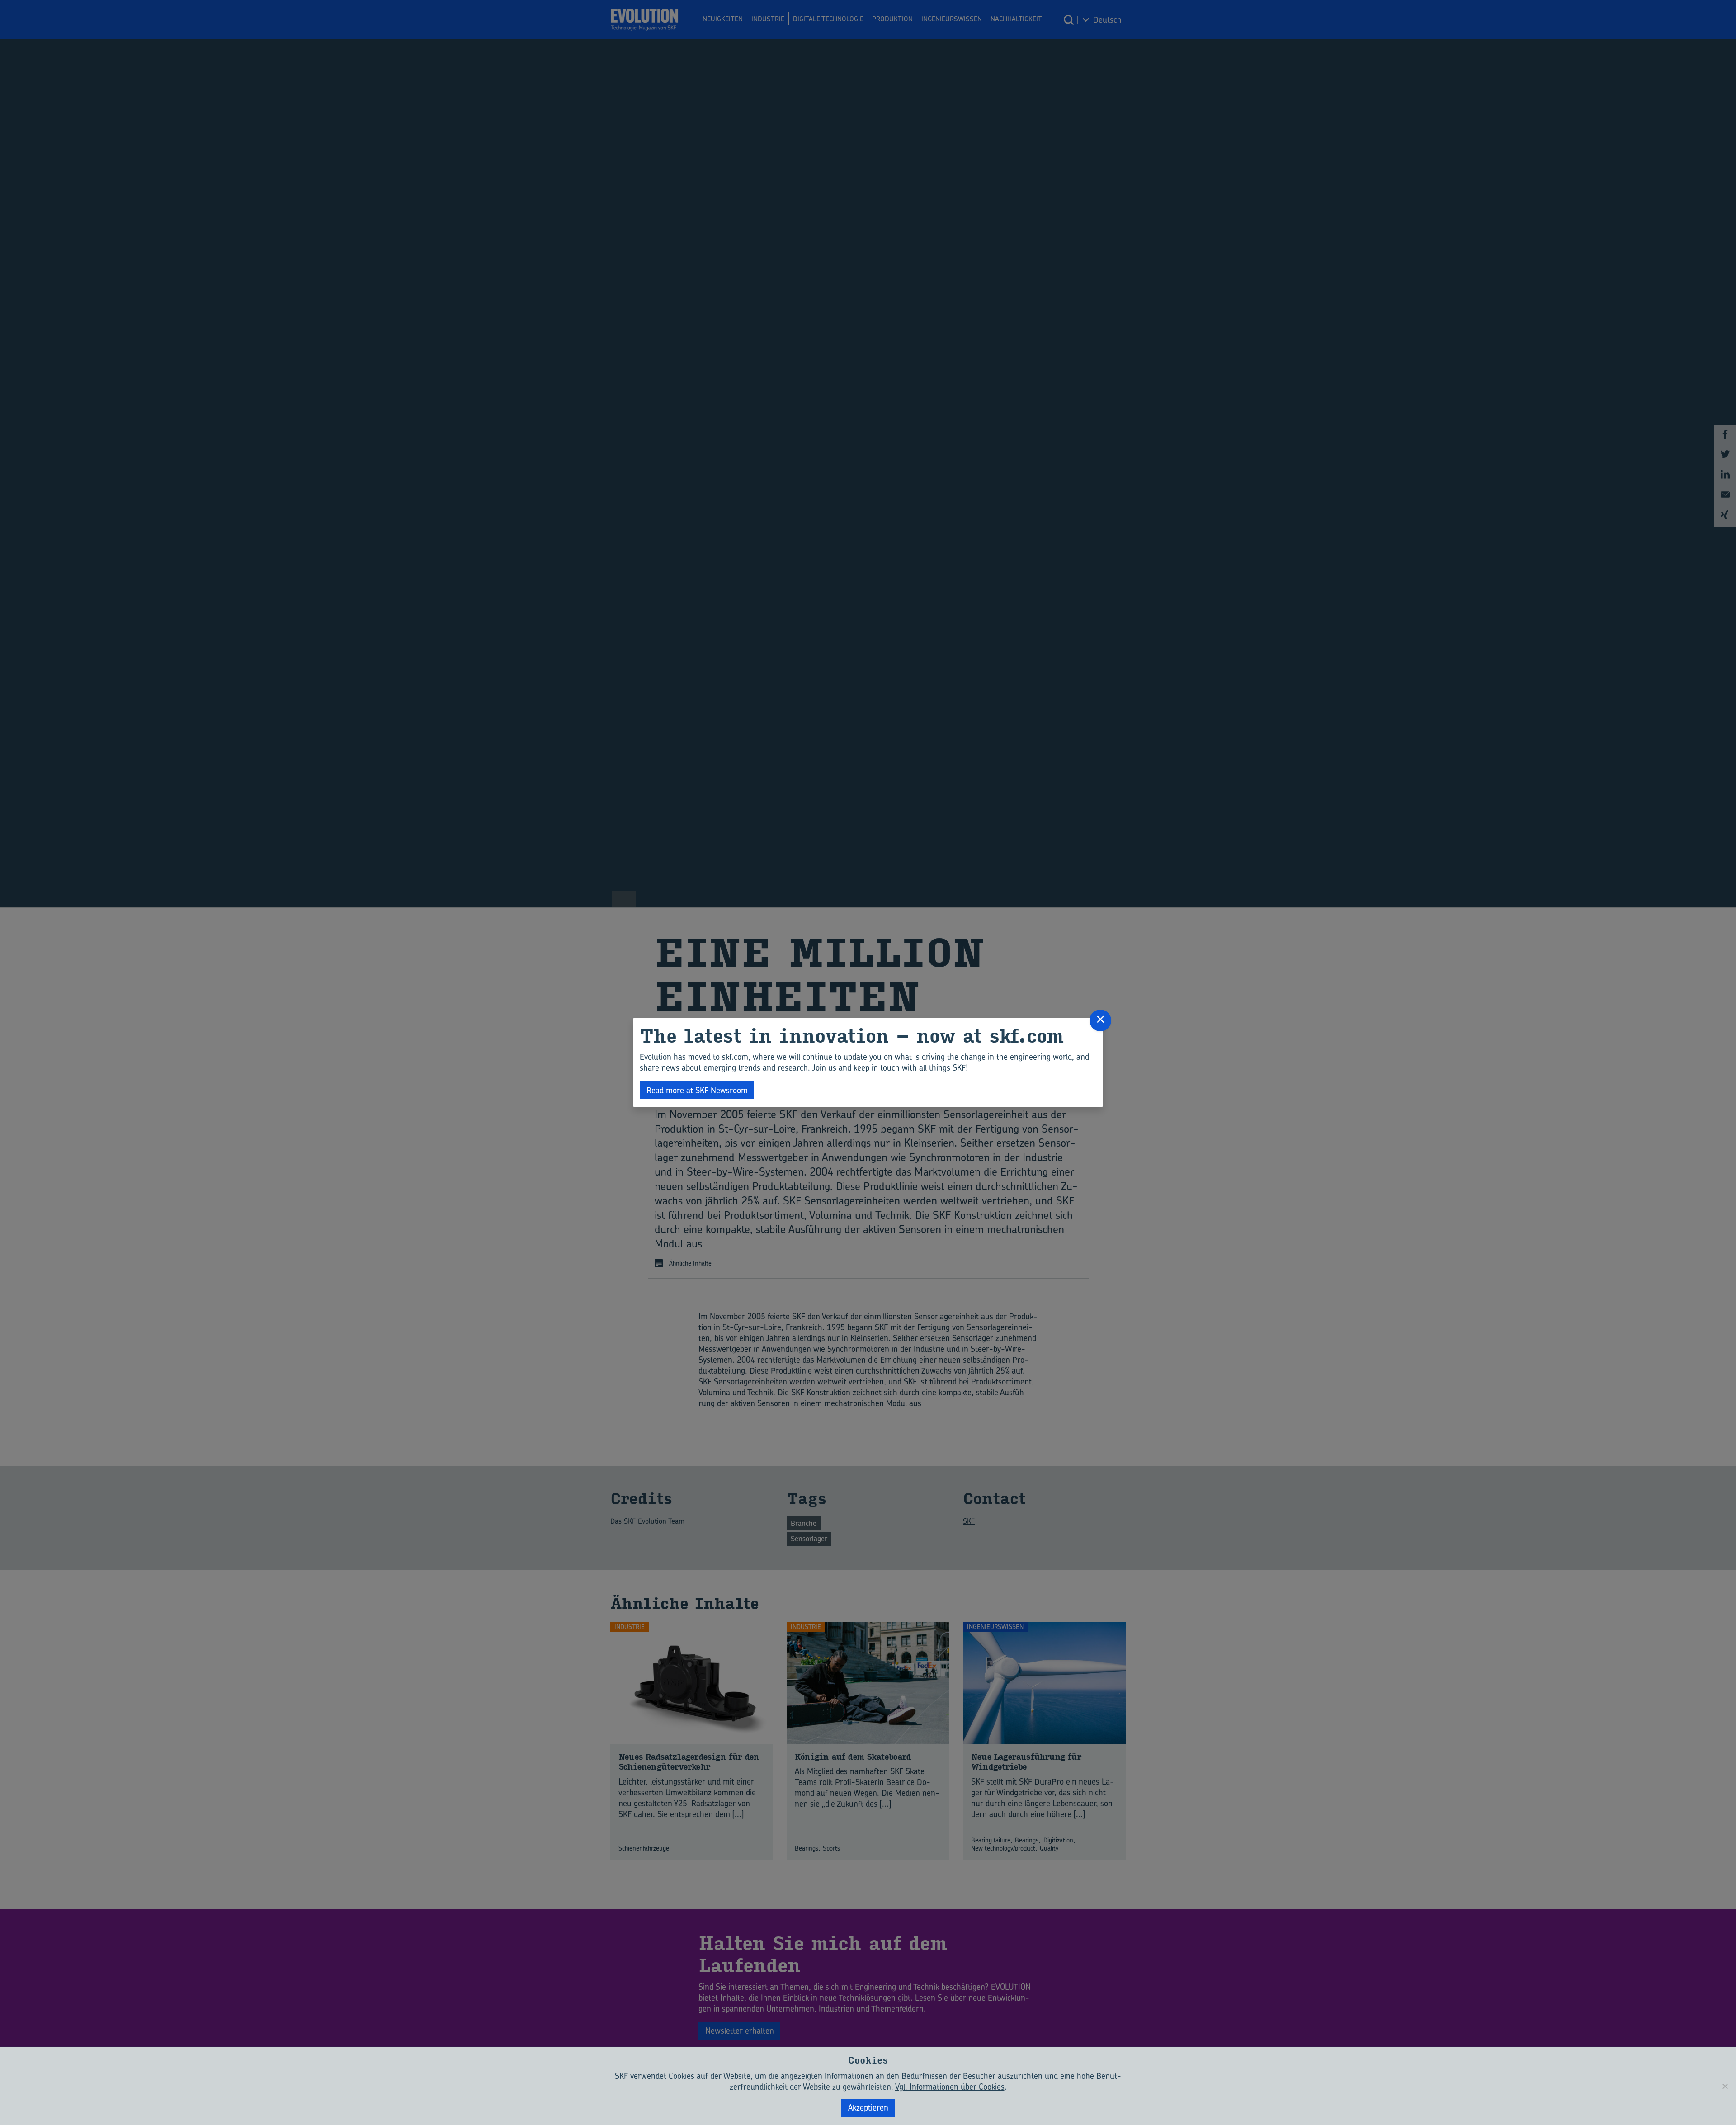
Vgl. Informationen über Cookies (950, 2087)
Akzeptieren (868, 2108)
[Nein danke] (1725, 2086)
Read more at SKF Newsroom (697, 1090)
